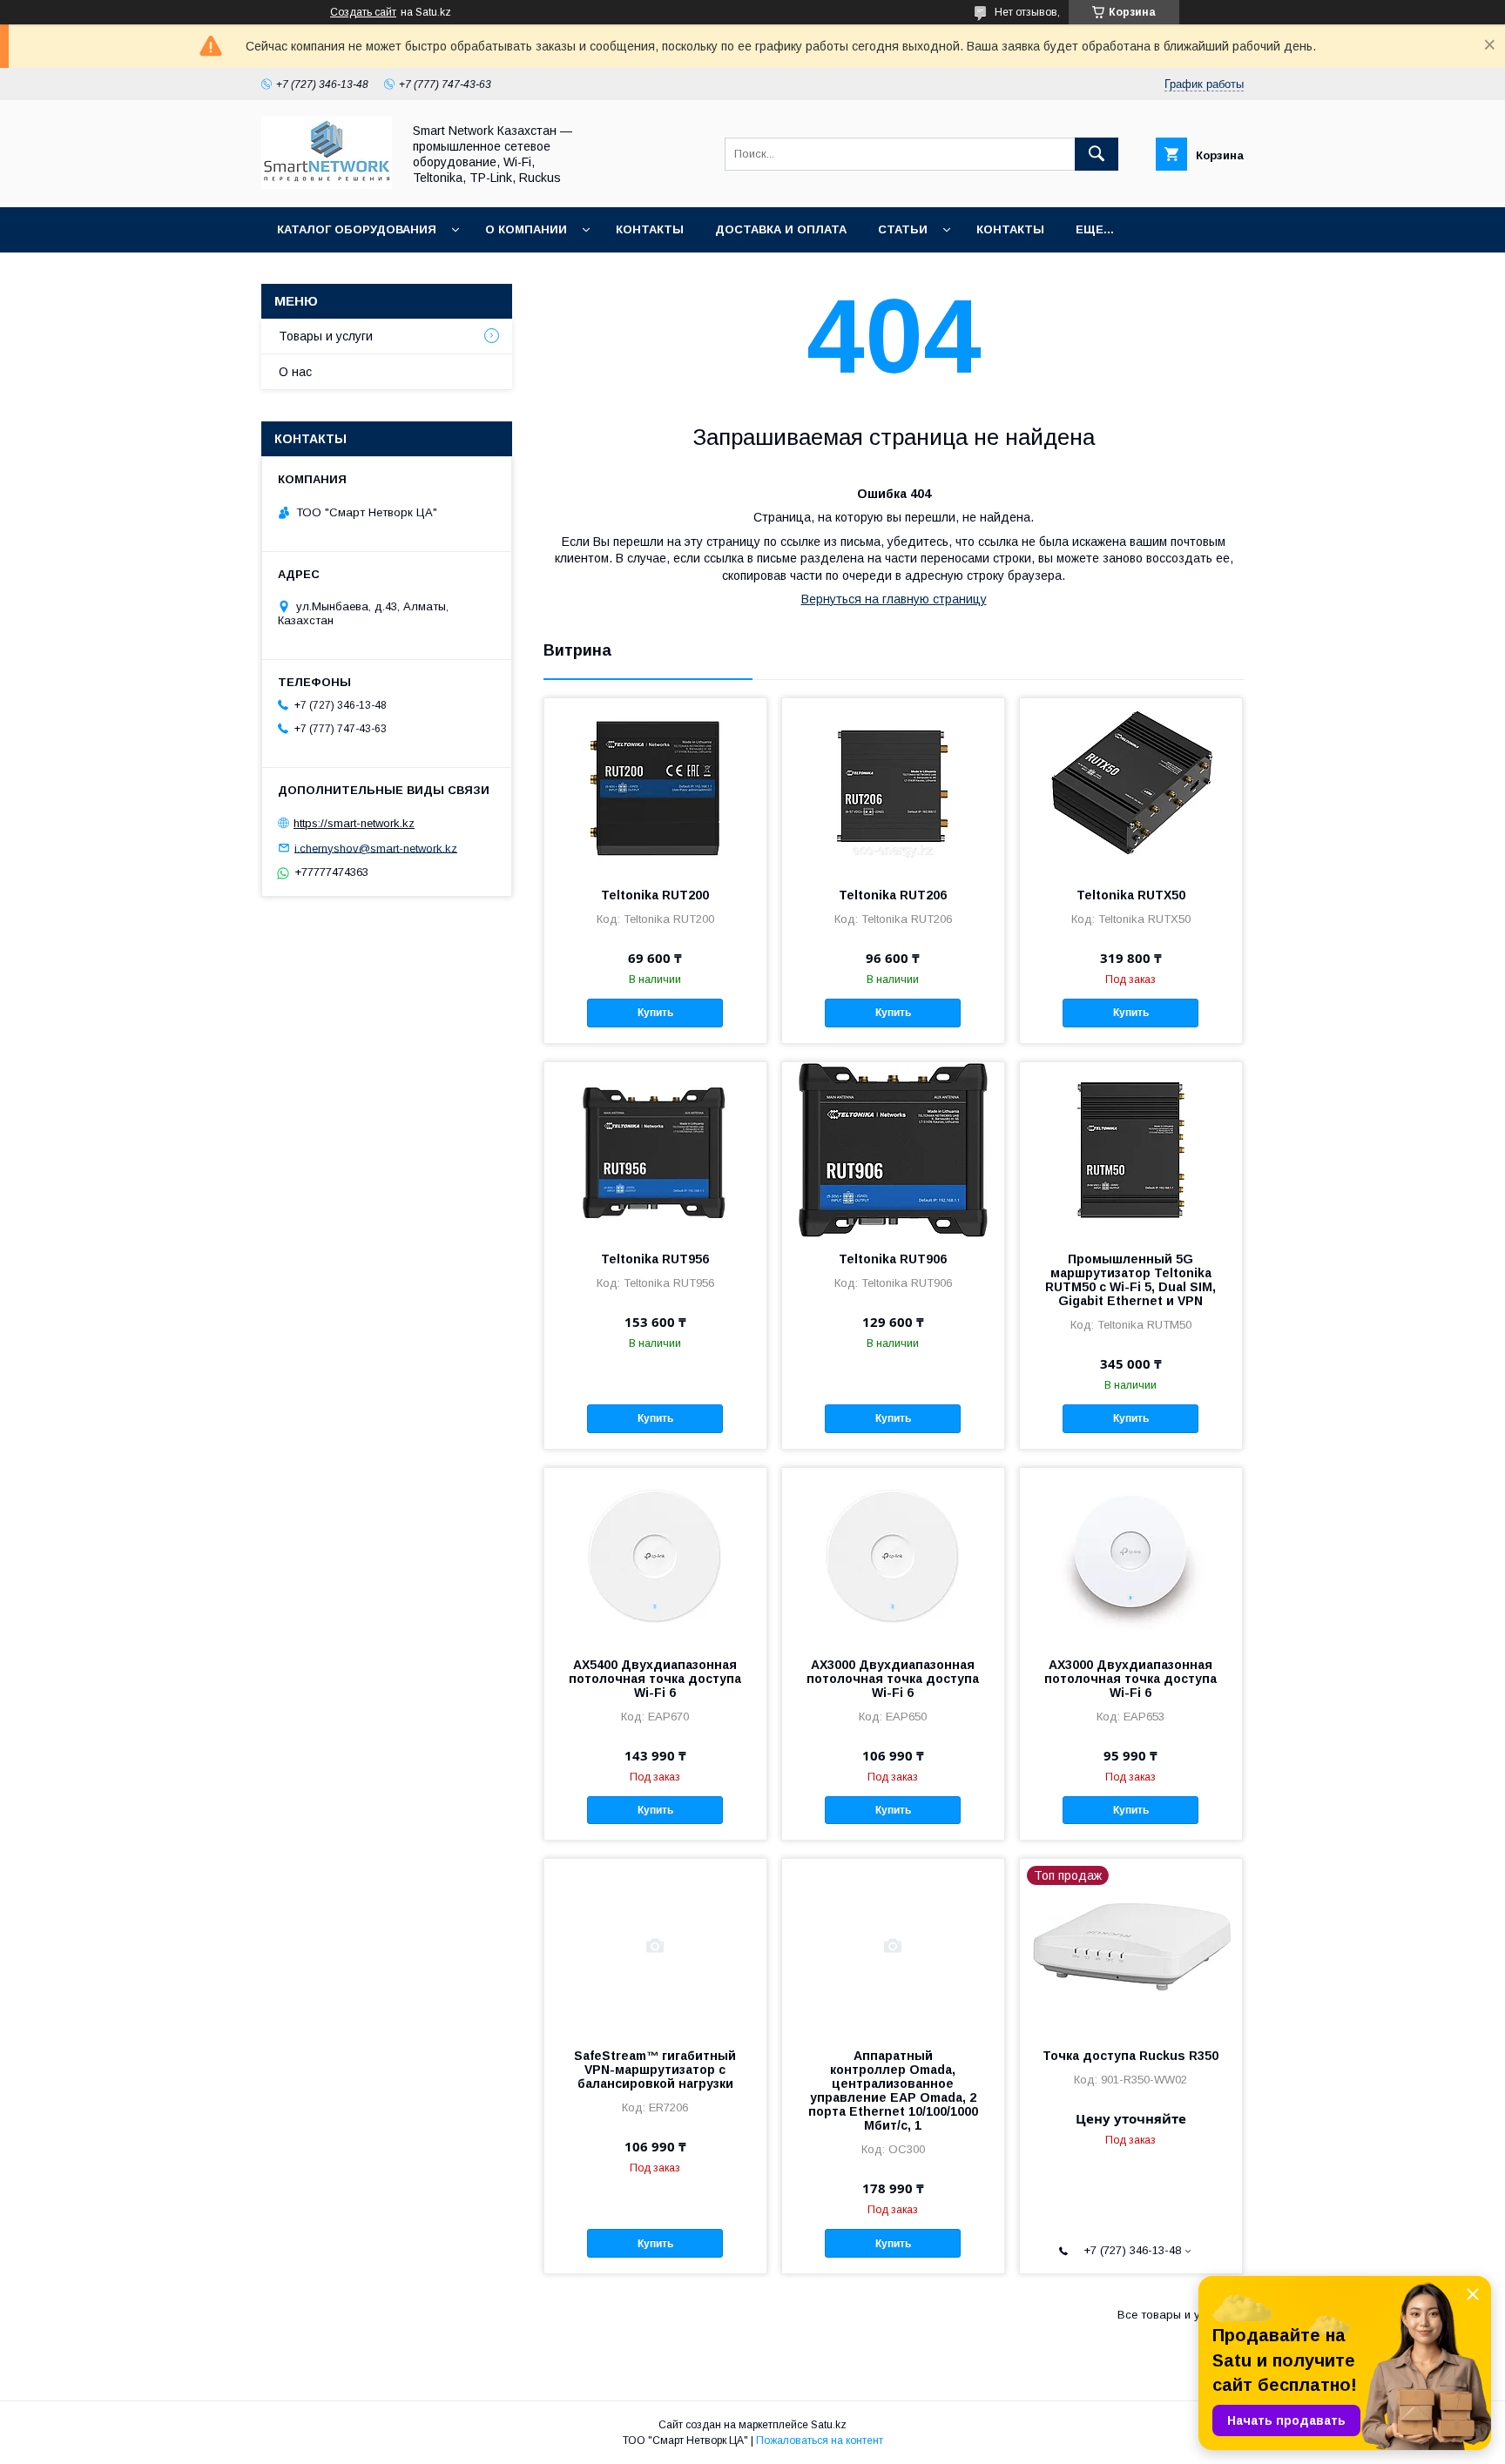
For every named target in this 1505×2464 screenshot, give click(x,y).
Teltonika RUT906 (893, 1259)
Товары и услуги (326, 336)
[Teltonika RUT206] (893, 785)
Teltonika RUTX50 (1131, 895)
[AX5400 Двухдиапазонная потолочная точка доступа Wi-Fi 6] (655, 1555)
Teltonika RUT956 (655, 1259)
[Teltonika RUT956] (655, 1149)
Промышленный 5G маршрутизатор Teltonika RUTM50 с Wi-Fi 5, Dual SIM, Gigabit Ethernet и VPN (1130, 1280)
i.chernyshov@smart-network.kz (376, 848)
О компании (526, 229)
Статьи (903, 229)
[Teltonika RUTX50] (1131, 785)
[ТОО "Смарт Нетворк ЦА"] (327, 185)
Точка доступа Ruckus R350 (1130, 2056)
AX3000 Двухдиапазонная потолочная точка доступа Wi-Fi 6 (893, 1679)
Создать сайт (363, 12)
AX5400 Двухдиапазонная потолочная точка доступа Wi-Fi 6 (655, 1679)
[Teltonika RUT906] (893, 1149)
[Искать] (1097, 154)
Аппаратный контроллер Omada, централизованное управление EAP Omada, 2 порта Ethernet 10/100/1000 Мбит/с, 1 (893, 2090)
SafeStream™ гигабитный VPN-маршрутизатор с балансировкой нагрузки (655, 2070)
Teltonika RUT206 (893, 895)
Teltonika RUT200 (655, 895)
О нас (295, 372)
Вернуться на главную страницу (894, 599)
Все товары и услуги (1174, 2315)
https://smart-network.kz (354, 823)
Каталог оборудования (357, 229)
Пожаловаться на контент (820, 2440)
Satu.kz (829, 2425)
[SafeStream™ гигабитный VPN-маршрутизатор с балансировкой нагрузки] (655, 1946)
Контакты (650, 229)
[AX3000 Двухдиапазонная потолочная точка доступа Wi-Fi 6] (893, 1555)
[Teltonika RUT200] (655, 785)
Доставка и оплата (781, 229)
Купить (655, 1013)
